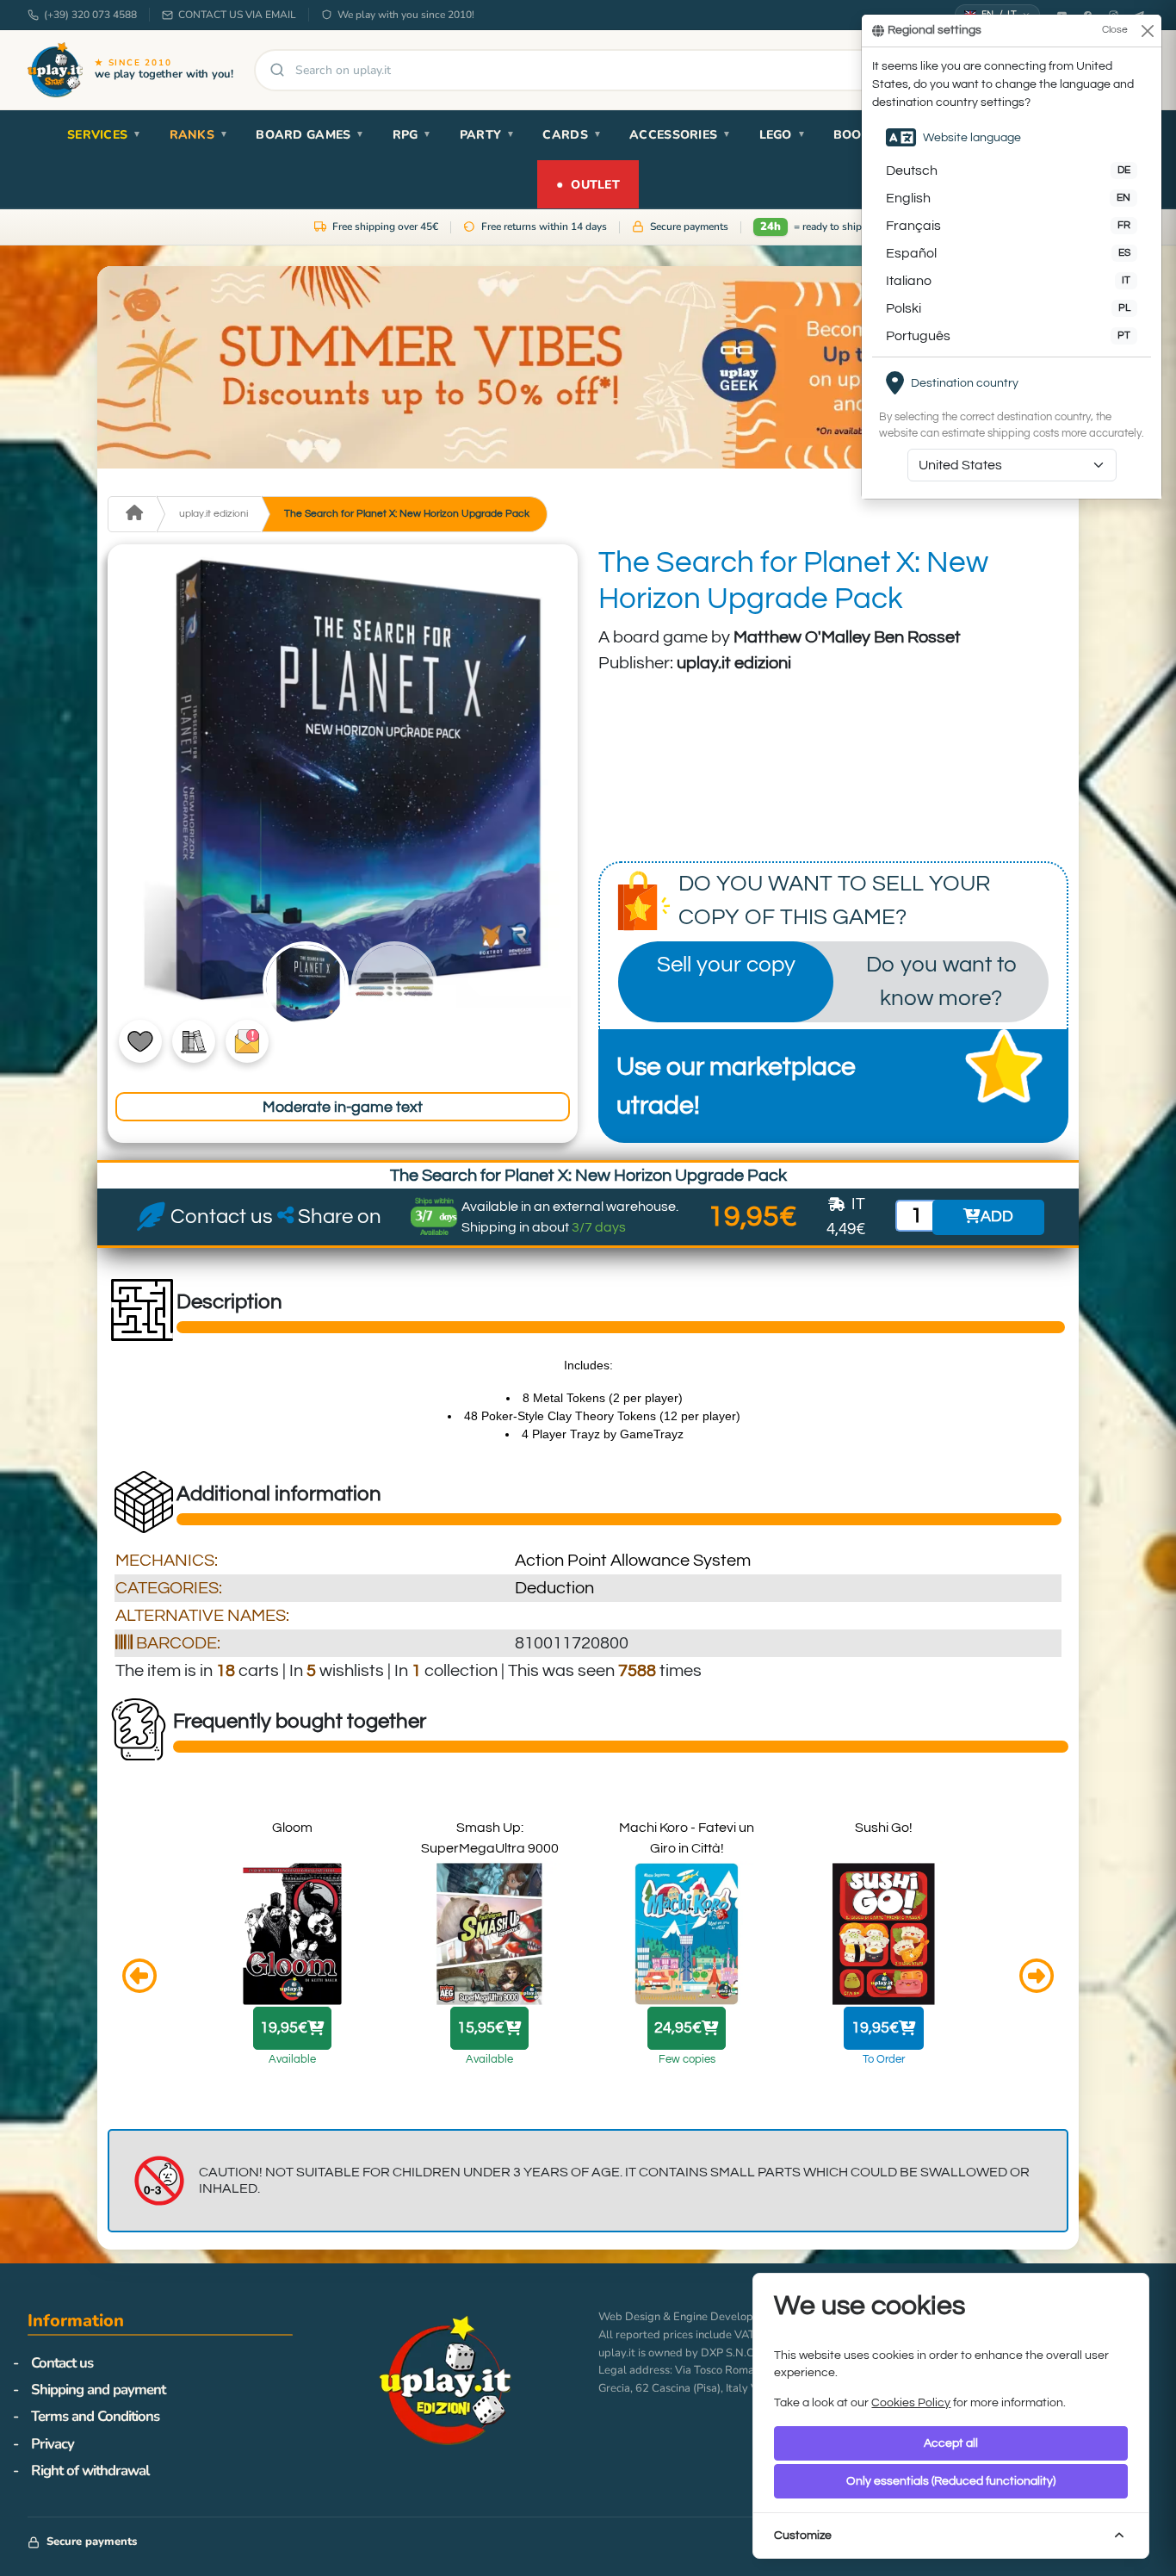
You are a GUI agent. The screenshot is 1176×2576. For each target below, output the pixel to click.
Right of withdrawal (90, 2470)
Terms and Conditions (95, 2416)
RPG (412, 135)
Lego (783, 135)
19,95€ (284, 2028)
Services (105, 135)
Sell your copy (726, 965)
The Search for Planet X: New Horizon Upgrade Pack (407, 514)
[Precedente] (139, 1978)
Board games (310, 135)
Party (488, 135)
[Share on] (285, 1217)
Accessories (680, 135)
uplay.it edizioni (214, 514)
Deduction (554, 1588)
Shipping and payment (98, 2390)
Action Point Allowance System (633, 1561)
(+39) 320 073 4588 (90, 15)
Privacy (53, 2444)
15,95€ (481, 2028)
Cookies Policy (911, 2403)
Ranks (199, 135)
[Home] (132, 514)
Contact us (62, 2363)
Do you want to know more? (941, 981)
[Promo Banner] (588, 367)
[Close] (1147, 31)
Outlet (588, 184)
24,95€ (678, 2028)
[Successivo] (1037, 1978)
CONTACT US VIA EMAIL (237, 15)
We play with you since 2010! (406, 15)
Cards (572, 135)
